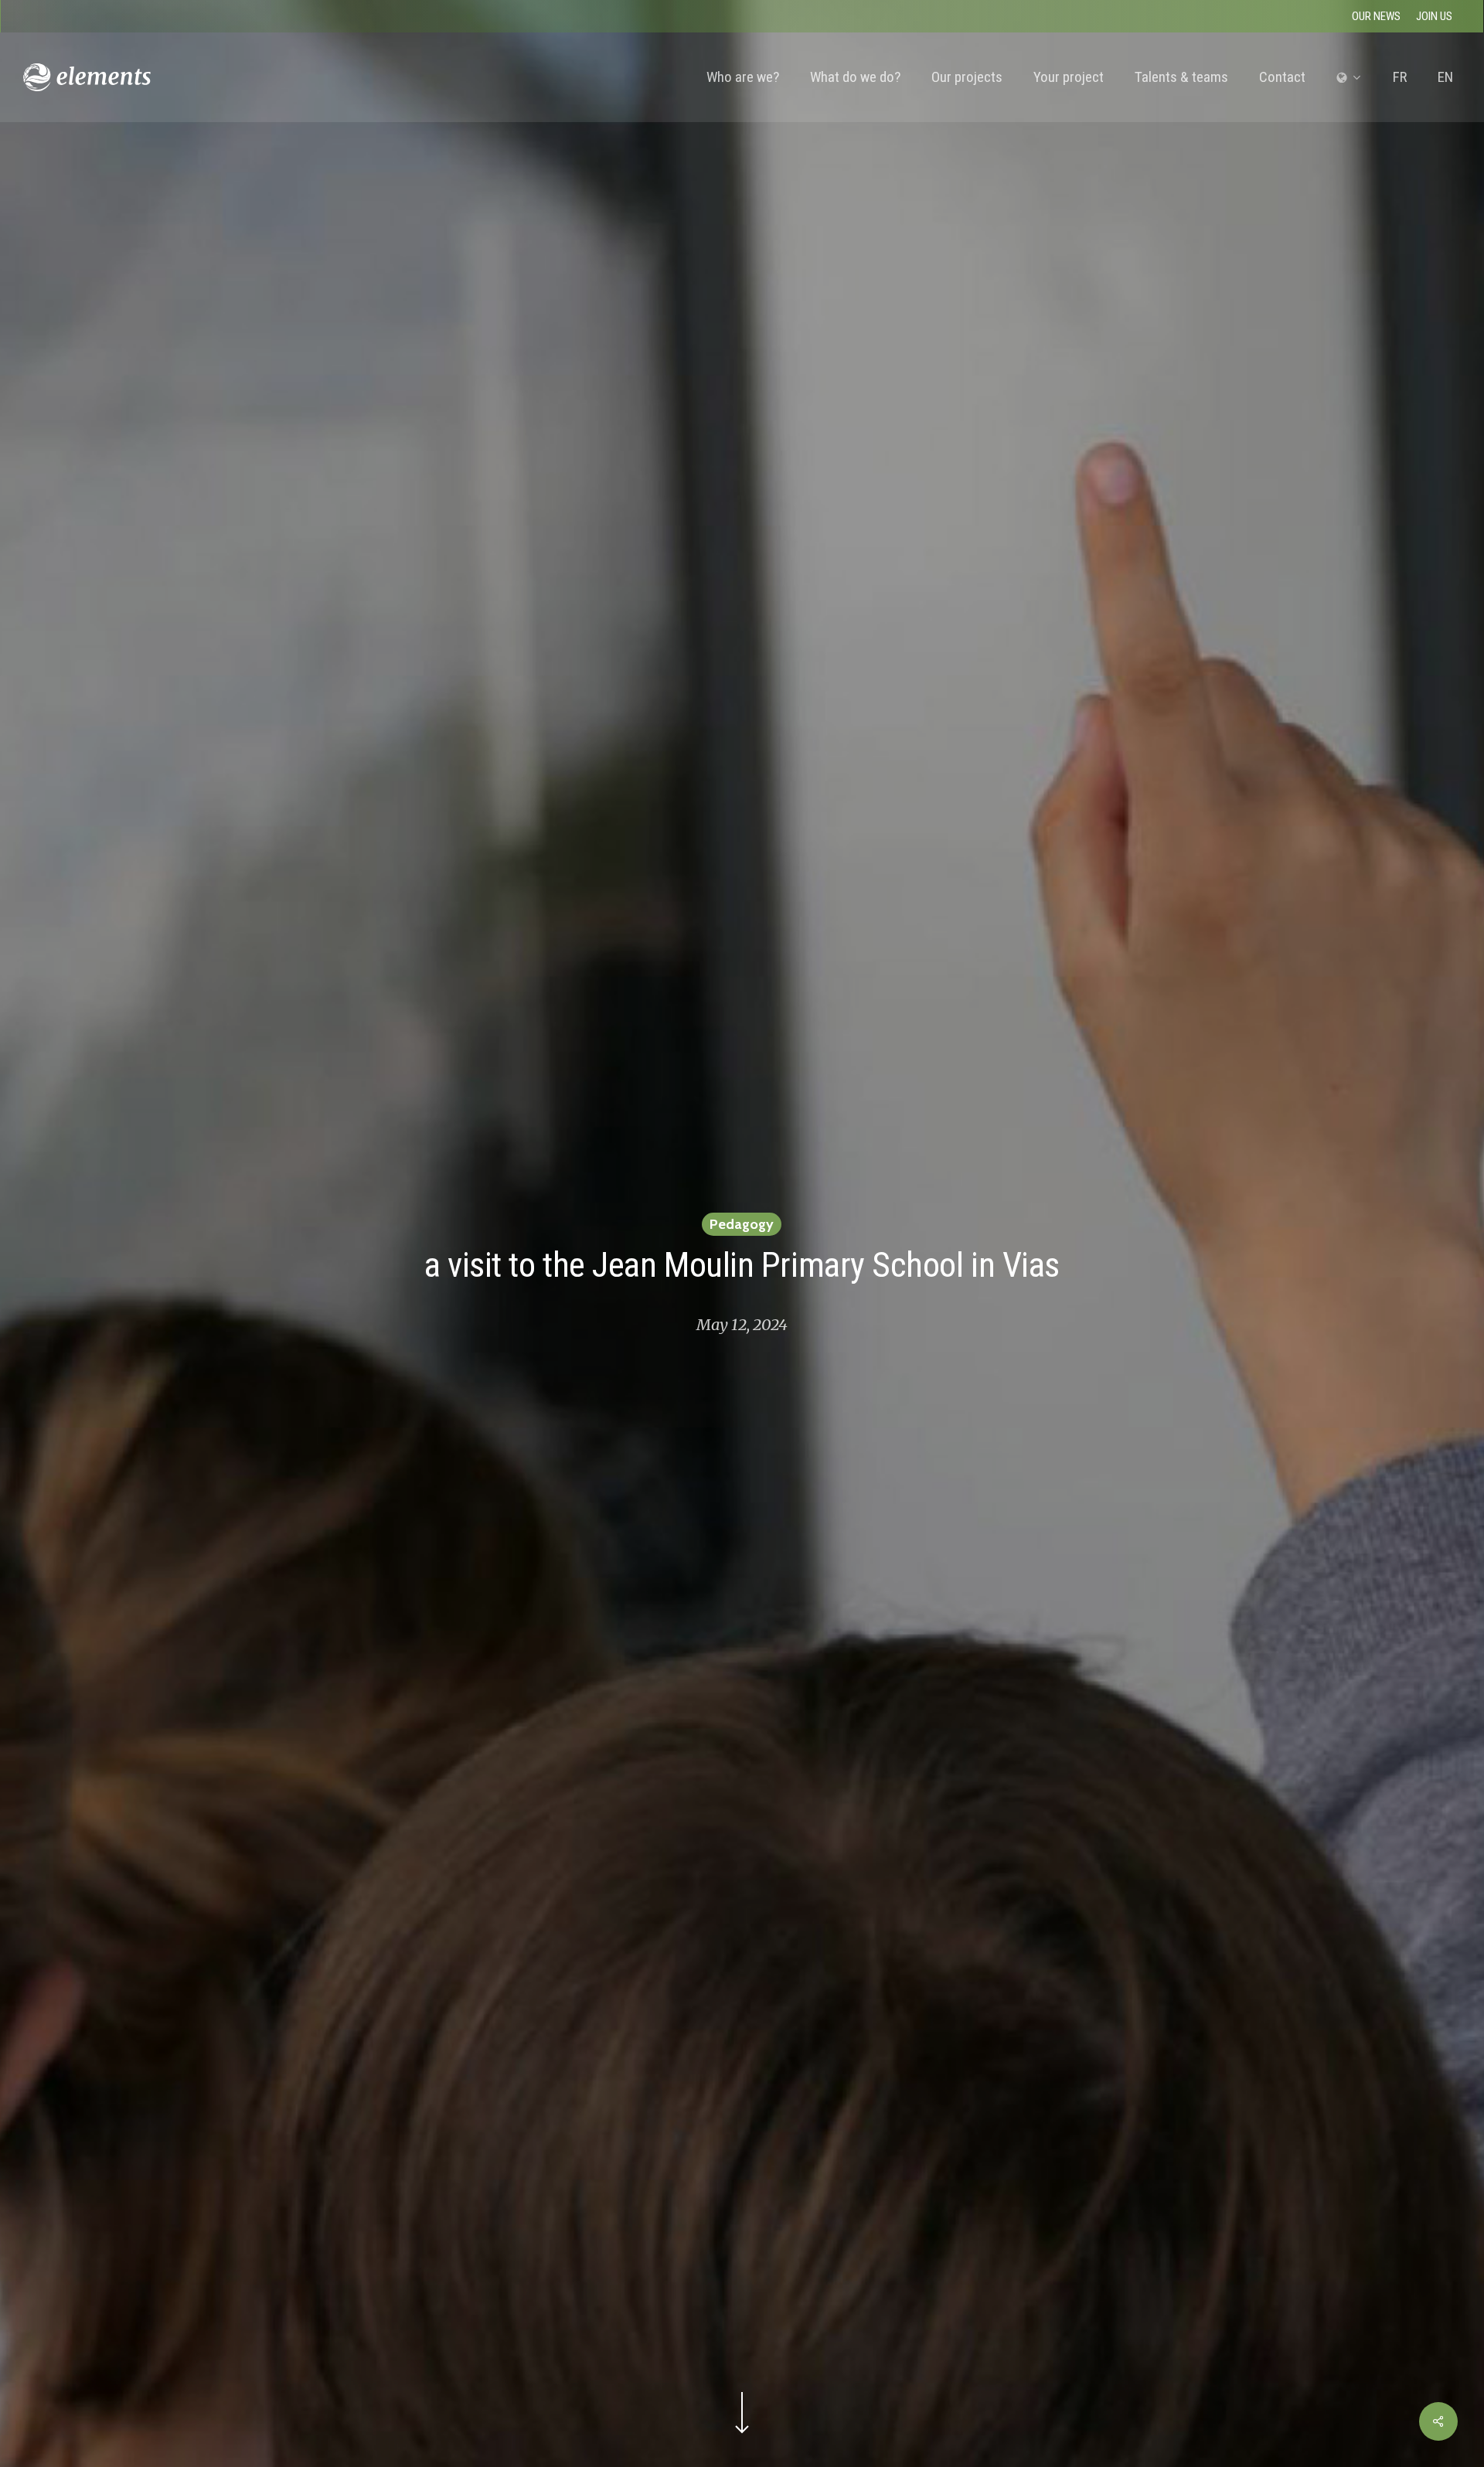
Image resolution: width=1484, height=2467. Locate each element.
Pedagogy (742, 1224)
